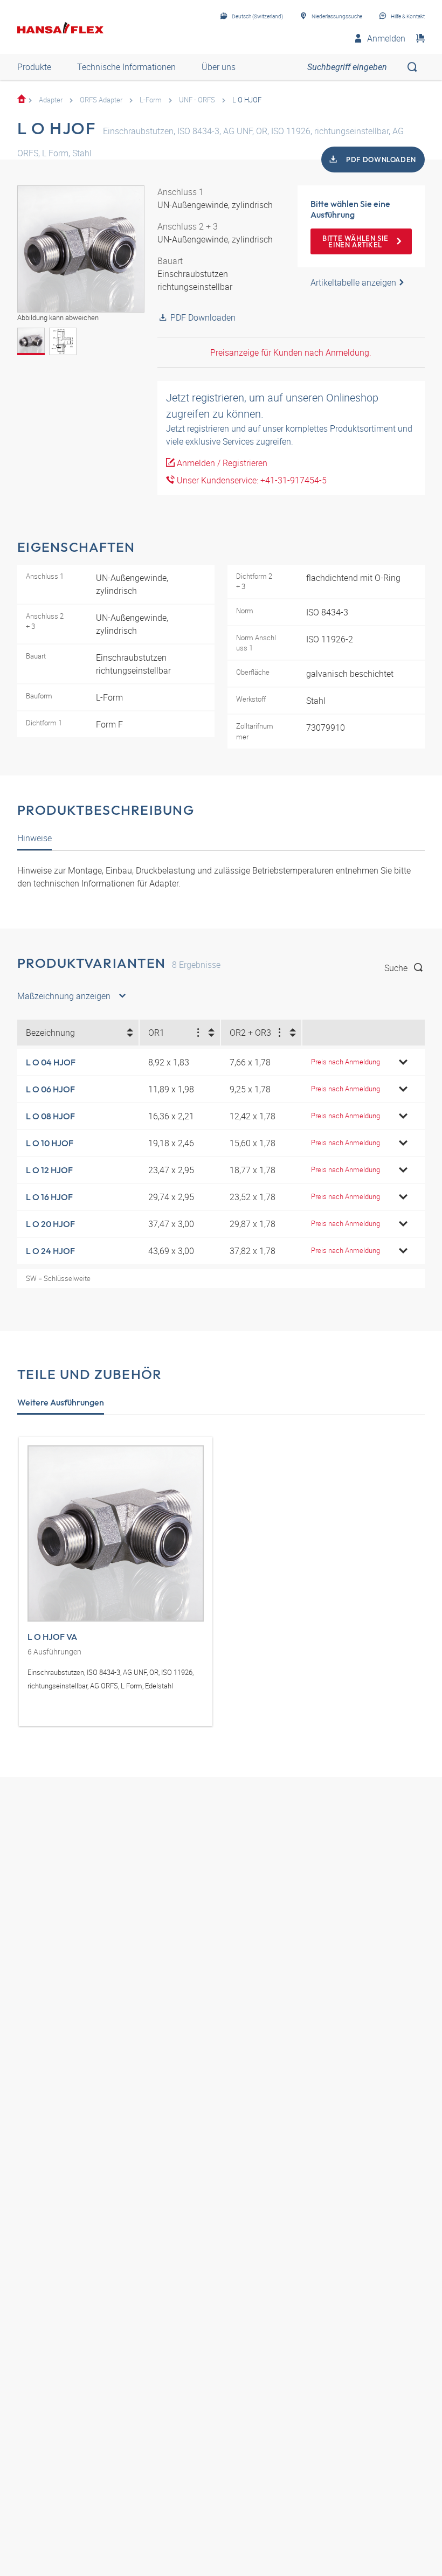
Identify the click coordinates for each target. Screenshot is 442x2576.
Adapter (51, 100)
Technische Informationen (126, 67)
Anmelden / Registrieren (221, 463)
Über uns (219, 67)
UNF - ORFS (197, 100)
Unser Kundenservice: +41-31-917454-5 (251, 480)
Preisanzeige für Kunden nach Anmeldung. (291, 352)
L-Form (151, 100)
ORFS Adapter (101, 100)
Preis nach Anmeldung (346, 1062)
